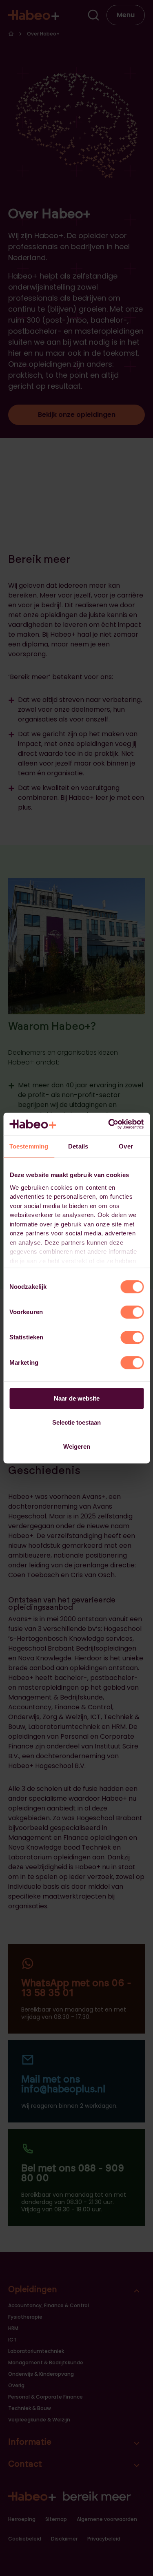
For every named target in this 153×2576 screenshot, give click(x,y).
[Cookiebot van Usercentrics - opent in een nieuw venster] (109, 1124)
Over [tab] (126, 1146)
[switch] (132, 1312)
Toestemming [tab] (29, 1146)
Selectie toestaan (76, 1422)
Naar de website (77, 1398)
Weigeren (77, 1446)
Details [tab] (78, 1146)
